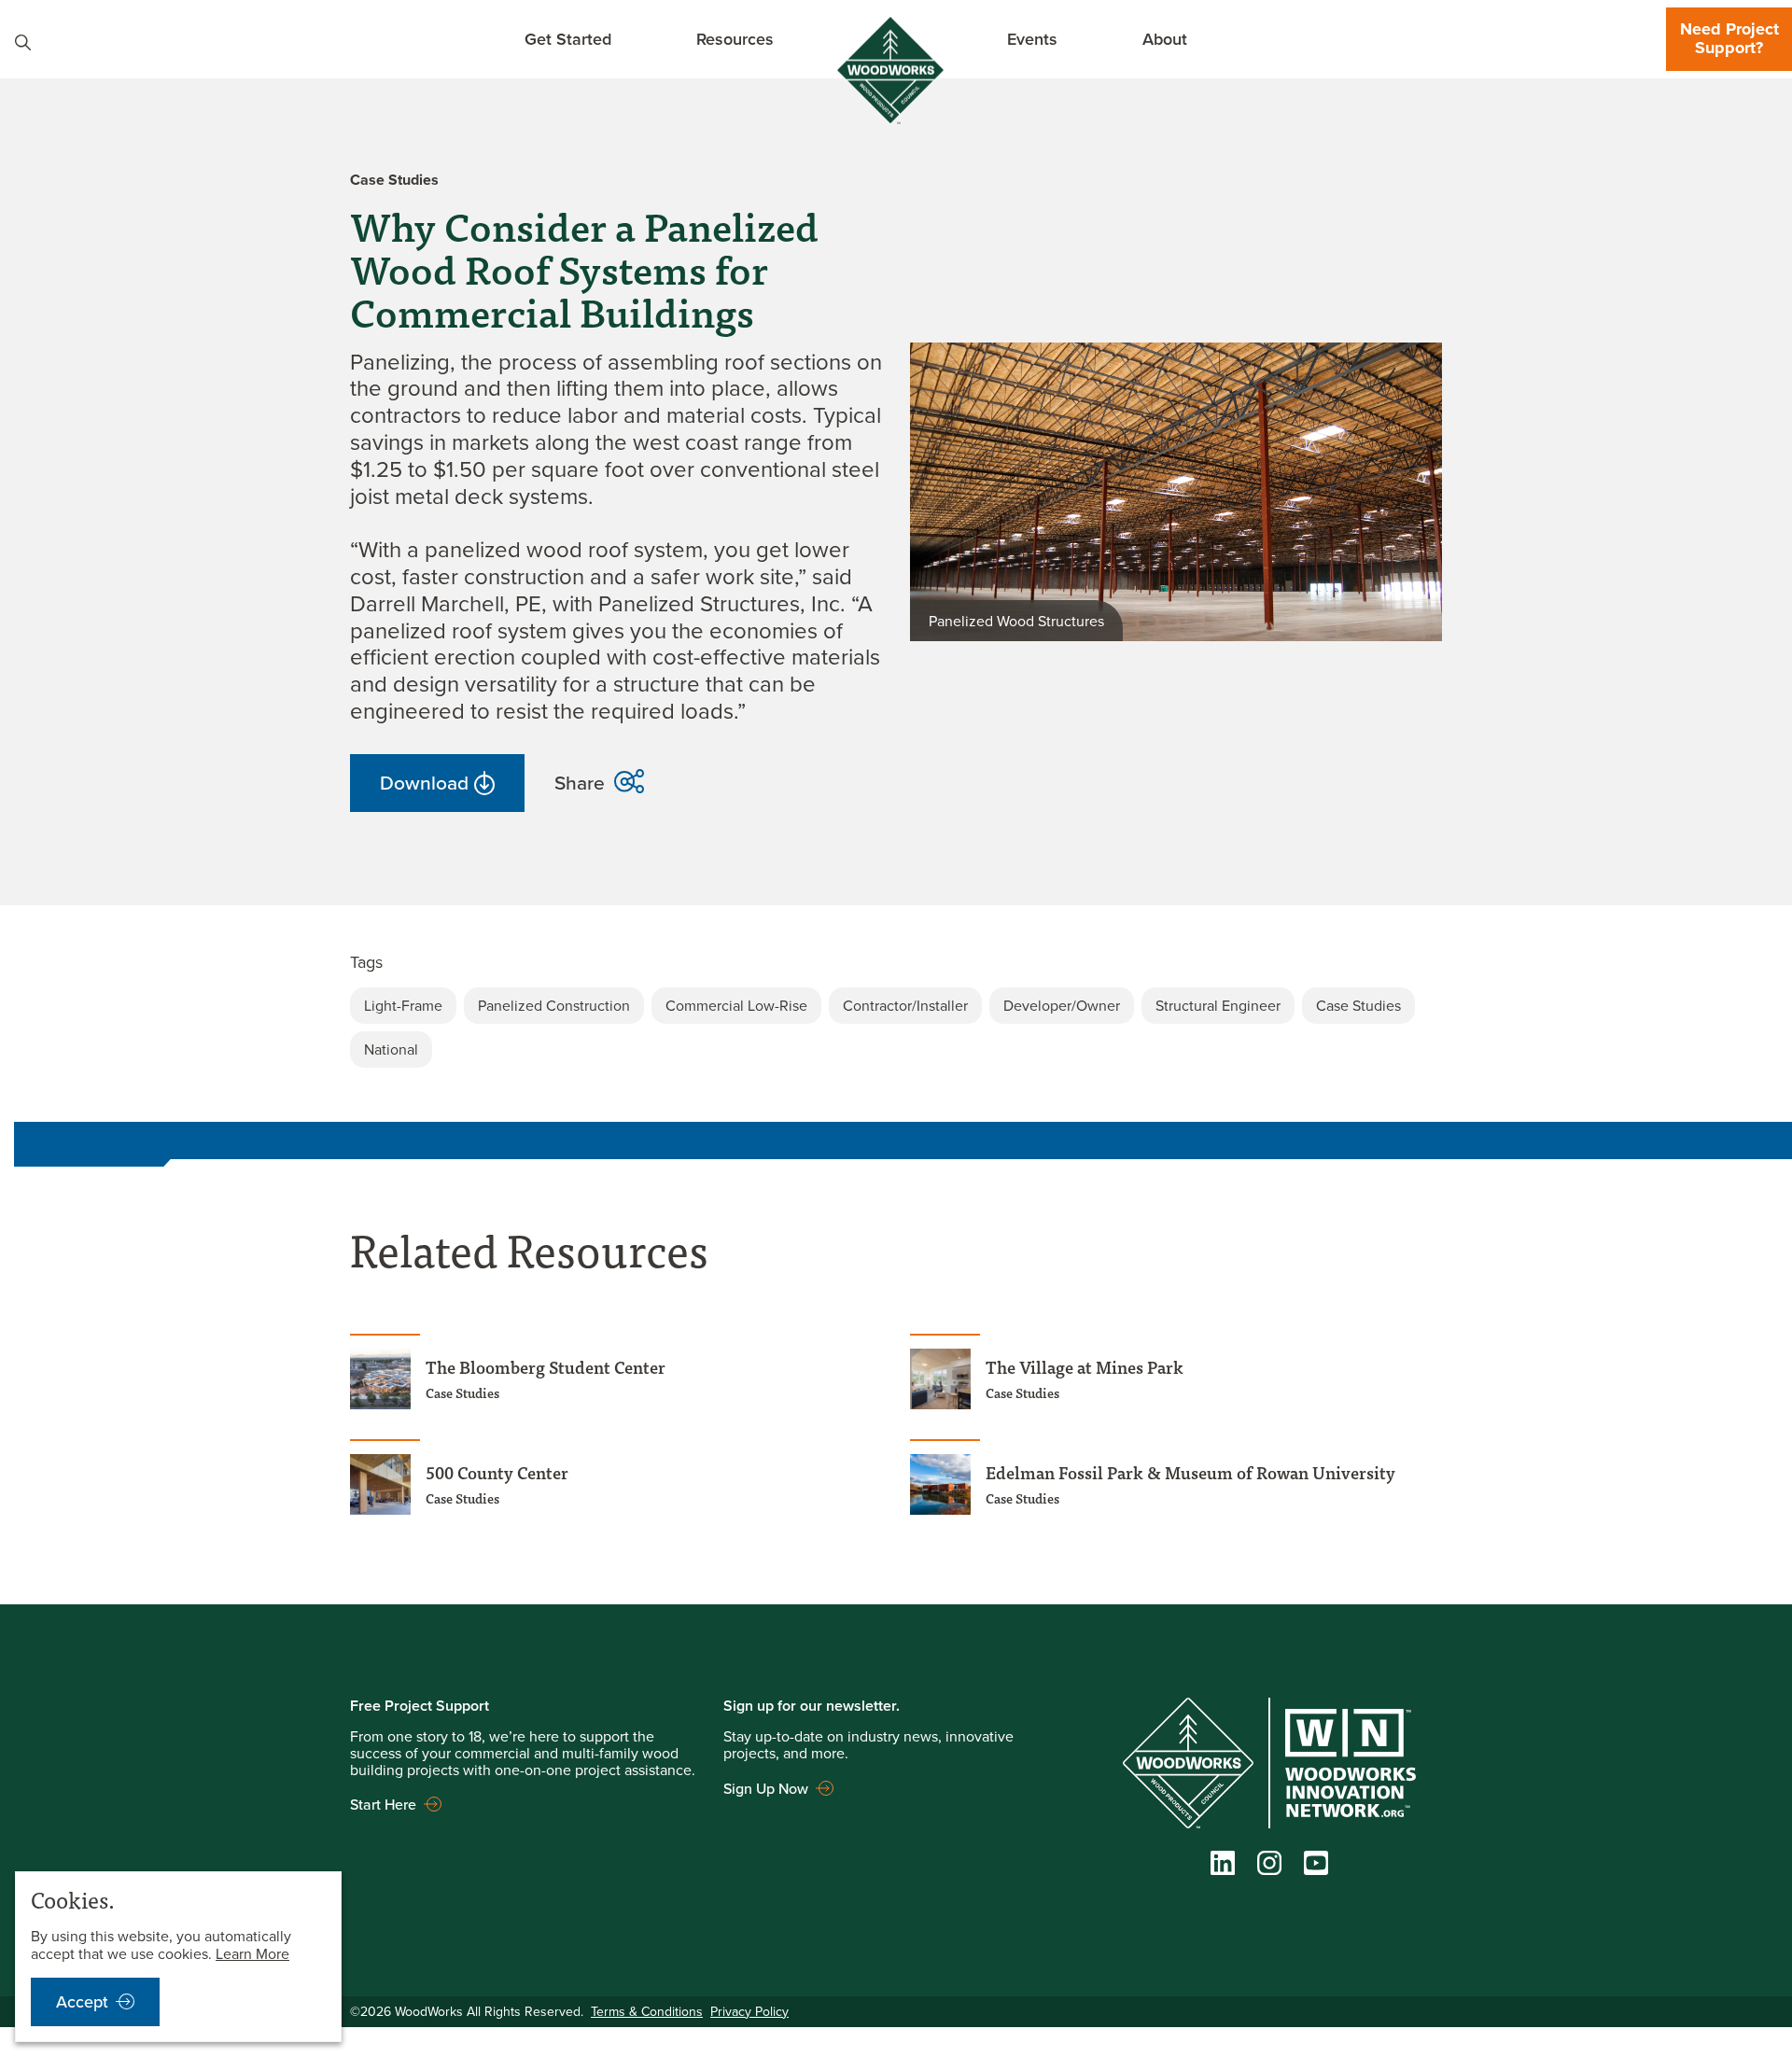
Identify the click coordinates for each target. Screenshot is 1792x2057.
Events (1032, 39)
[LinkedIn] (1223, 1867)
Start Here (383, 1804)
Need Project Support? (1729, 38)
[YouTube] (1316, 1867)
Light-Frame (403, 1005)
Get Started (568, 39)
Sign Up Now (766, 1788)
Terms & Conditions (647, 2011)
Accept (82, 2001)
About (1165, 39)
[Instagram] (1269, 1867)
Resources (735, 39)
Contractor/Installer (905, 1005)
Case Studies (1358, 1005)
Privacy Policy (749, 2011)
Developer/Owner (1062, 1005)
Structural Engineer (1218, 1005)
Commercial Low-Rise (736, 1005)
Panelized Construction (554, 1005)
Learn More (252, 1953)
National (391, 1049)
